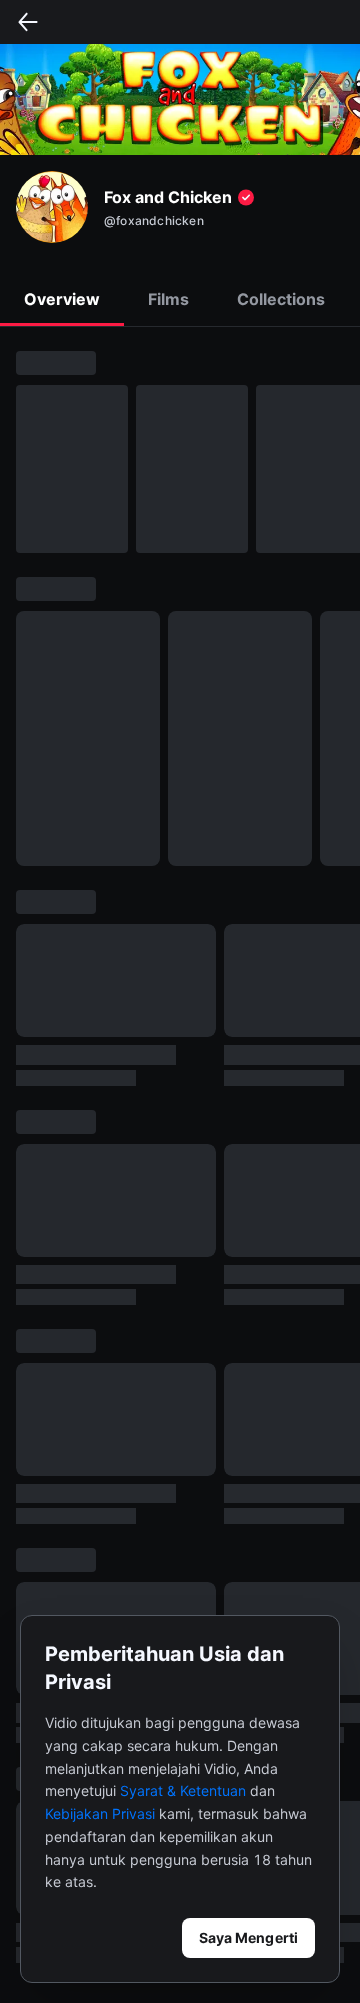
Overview (62, 299)
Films (168, 299)
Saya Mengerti (248, 1937)
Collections (281, 299)
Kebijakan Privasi (100, 1813)
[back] (28, 22)
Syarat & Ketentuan (183, 1790)
